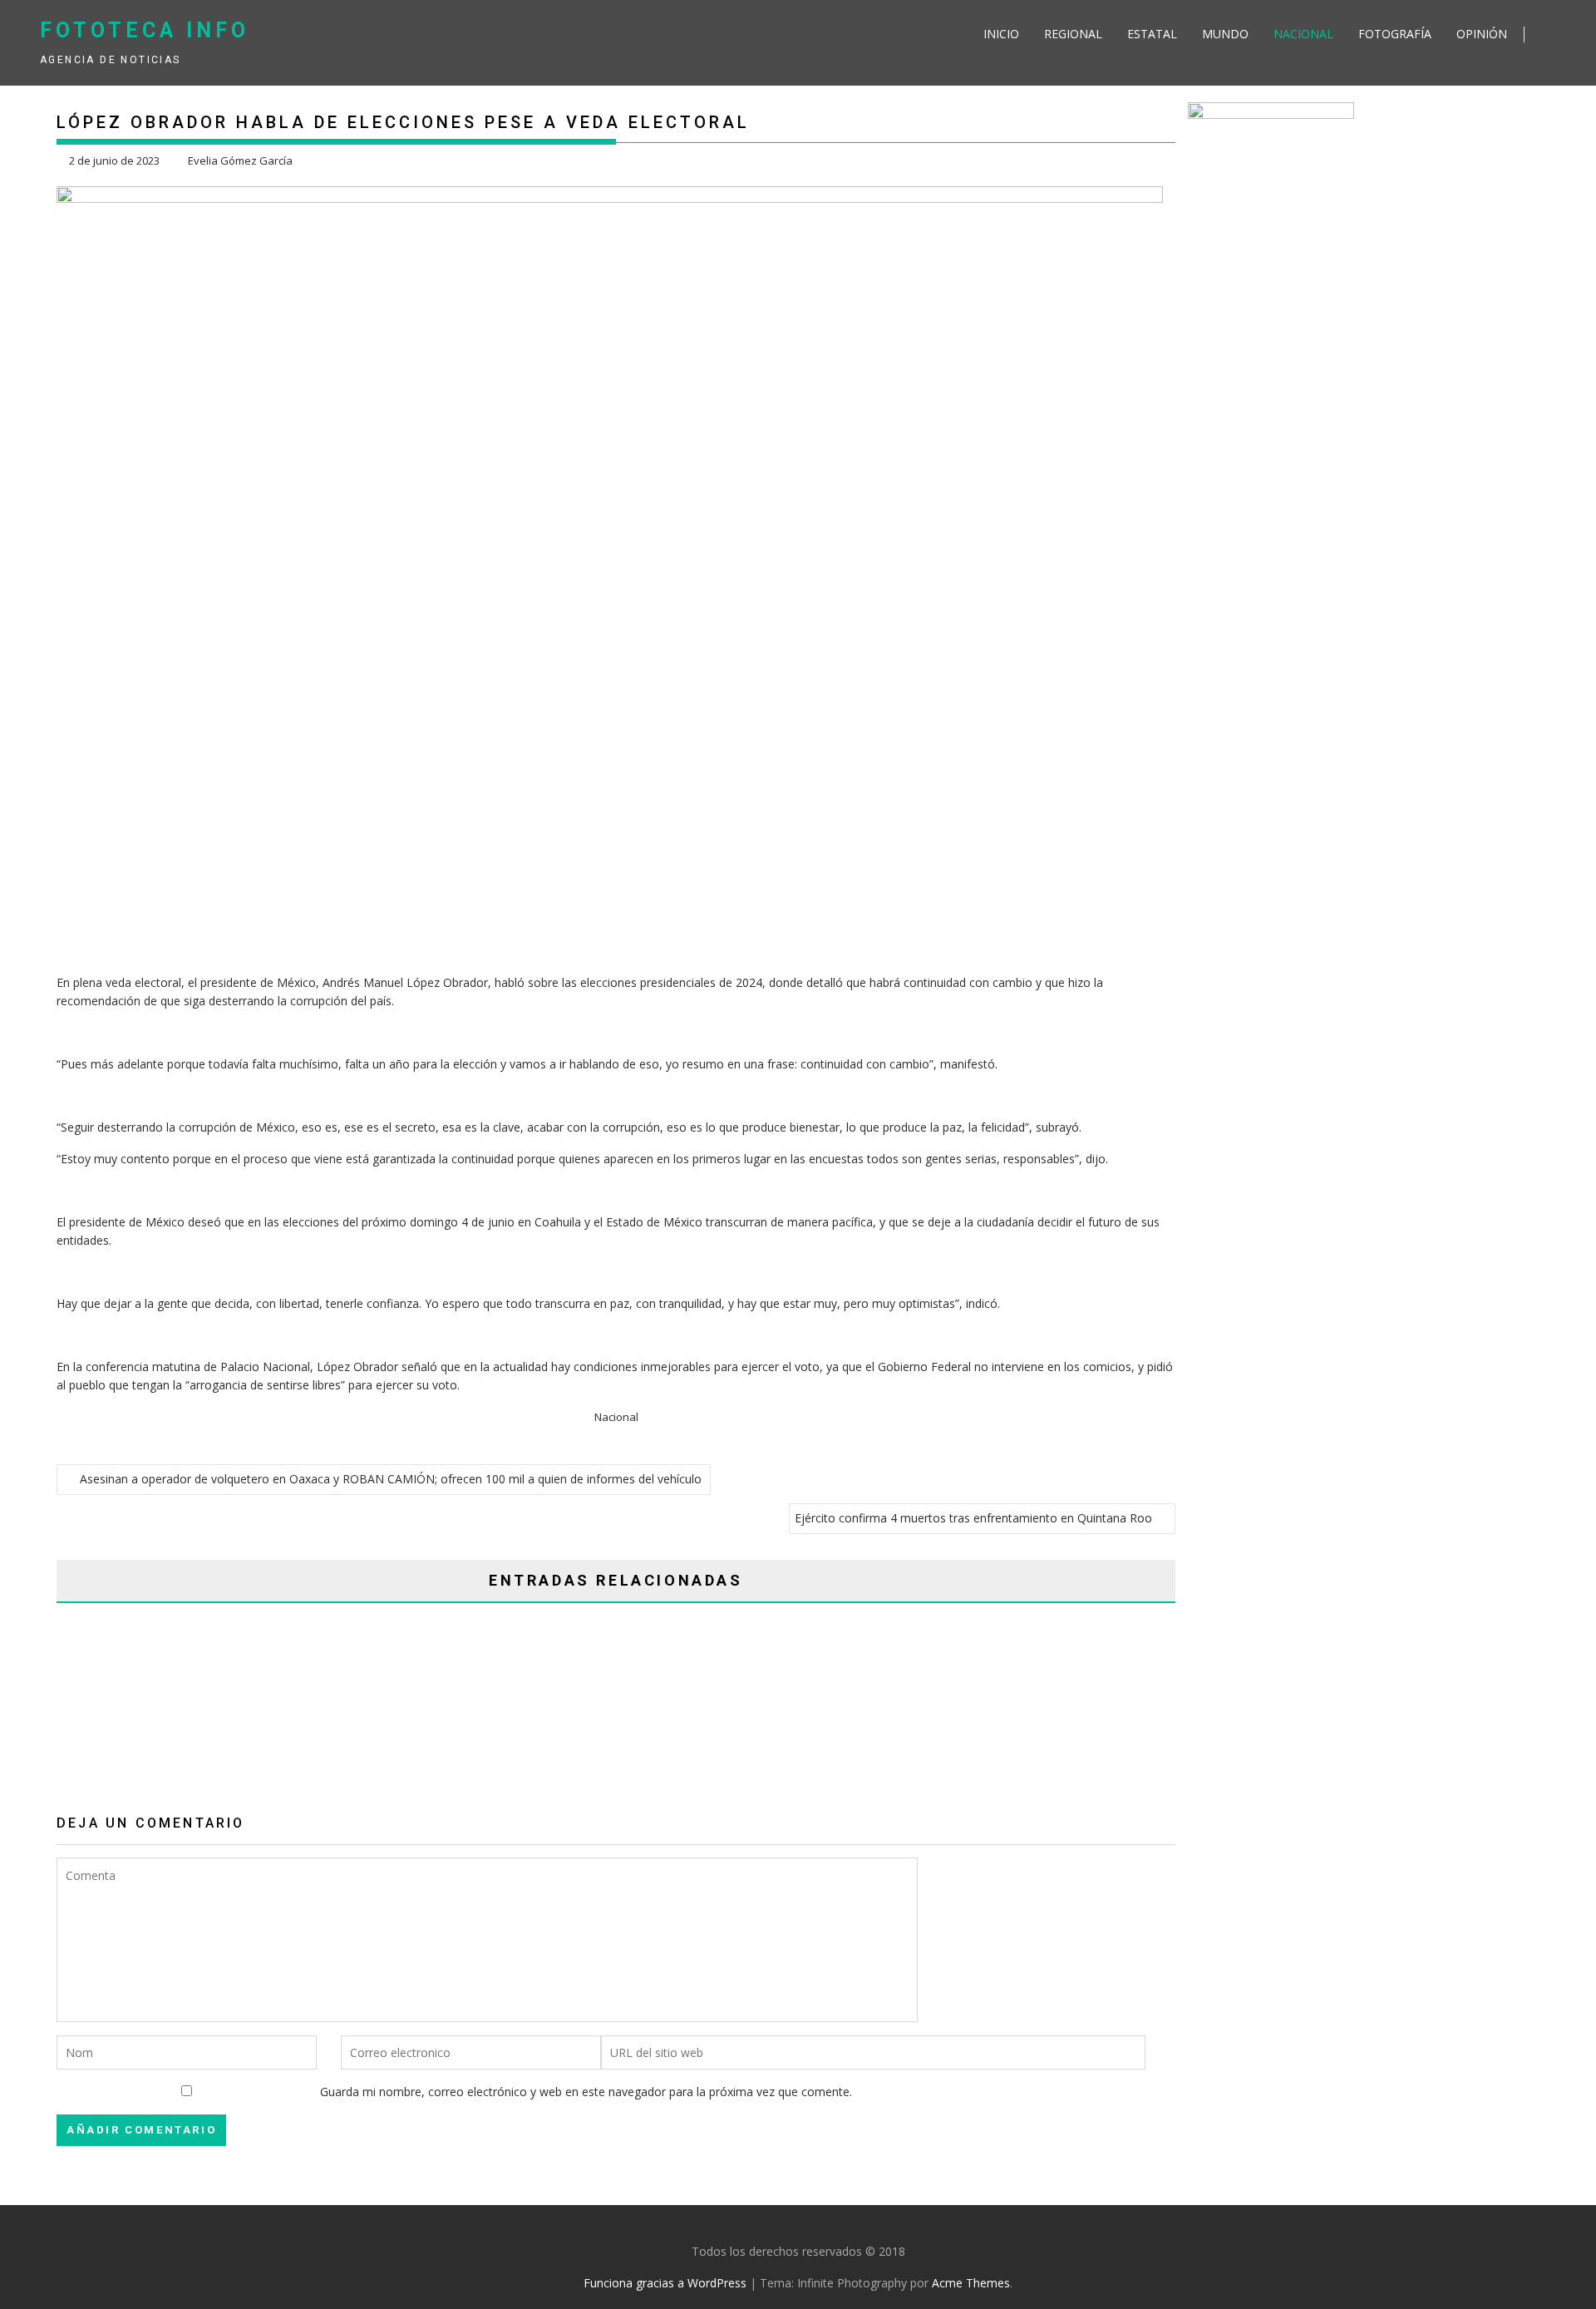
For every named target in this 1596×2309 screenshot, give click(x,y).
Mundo (1225, 34)
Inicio (1001, 34)
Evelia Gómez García (240, 160)
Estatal (1152, 34)
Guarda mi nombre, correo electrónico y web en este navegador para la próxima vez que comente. (586, 2092)
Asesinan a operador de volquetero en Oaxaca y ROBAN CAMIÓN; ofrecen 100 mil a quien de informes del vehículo (392, 1479)
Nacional (1303, 34)
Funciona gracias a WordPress (665, 2283)
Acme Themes (971, 2283)
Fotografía (1395, 34)
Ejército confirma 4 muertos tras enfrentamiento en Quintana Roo (973, 1518)
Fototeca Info (145, 30)
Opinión (1482, 34)
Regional (1073, 34)
